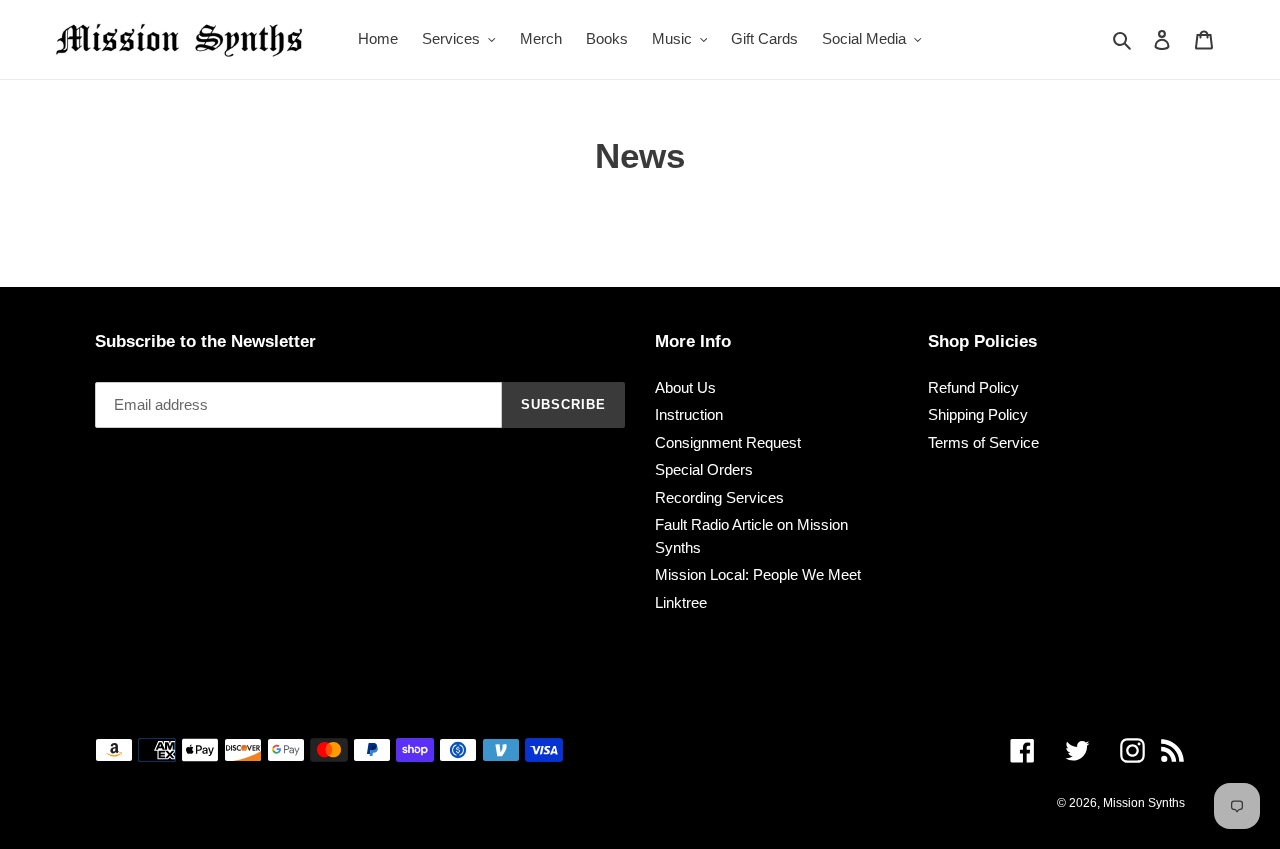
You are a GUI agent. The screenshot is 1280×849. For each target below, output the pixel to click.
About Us (685, 387)
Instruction (689, 414)
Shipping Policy (978, 414)
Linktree (681, 602)
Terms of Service (983, 442)
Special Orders (704, 469)
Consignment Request (728, 442)
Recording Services (719, 497)
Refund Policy (973, 387)
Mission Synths (1144, 803)
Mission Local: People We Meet (758, 574)
